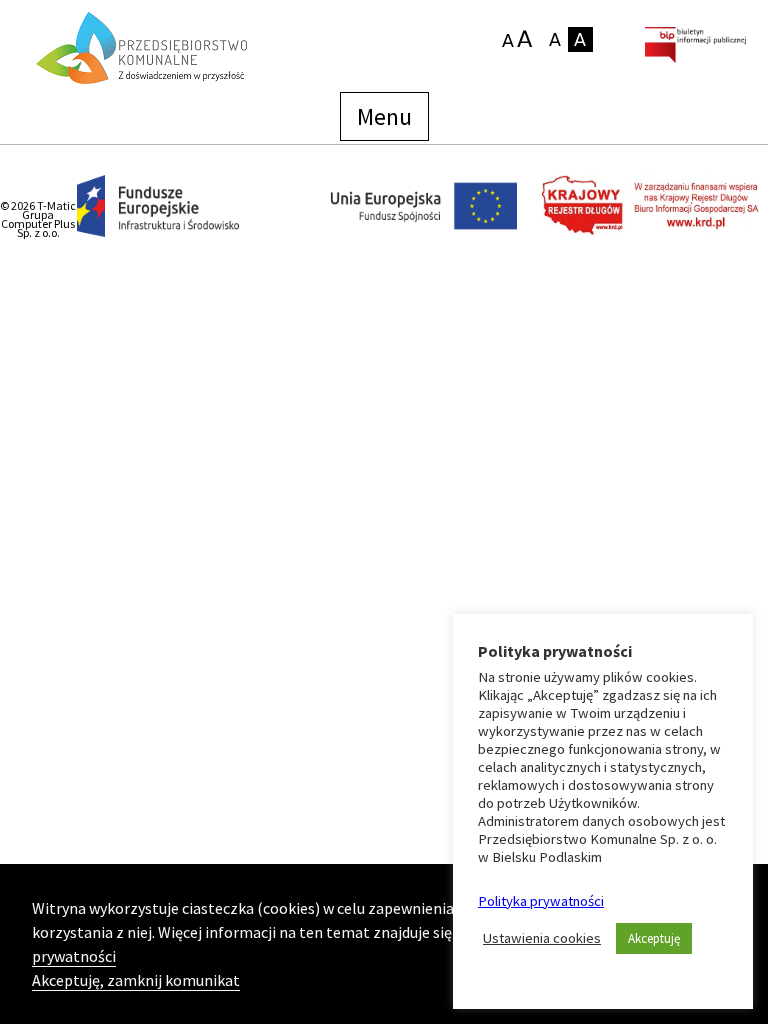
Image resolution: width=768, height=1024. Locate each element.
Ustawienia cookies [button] (542, 938)
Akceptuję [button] (654, 938)
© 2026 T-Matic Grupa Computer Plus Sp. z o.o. (38, 219)
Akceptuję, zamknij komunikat (136, 980)
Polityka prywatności (541, 901)
